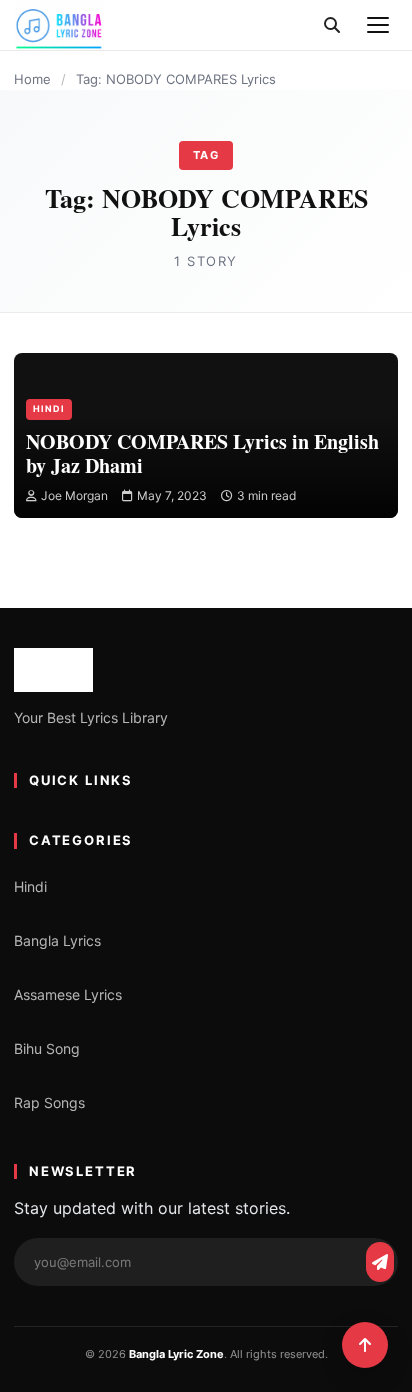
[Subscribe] (380, 1262)
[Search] (332, 25)
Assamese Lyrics (68, 994)
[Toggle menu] (378, 25)
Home (32, 79)
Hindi (49, 408)
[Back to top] (365, 1345)
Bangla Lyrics (57, 940)
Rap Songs (49, 1102)
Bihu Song (47, 1048)
